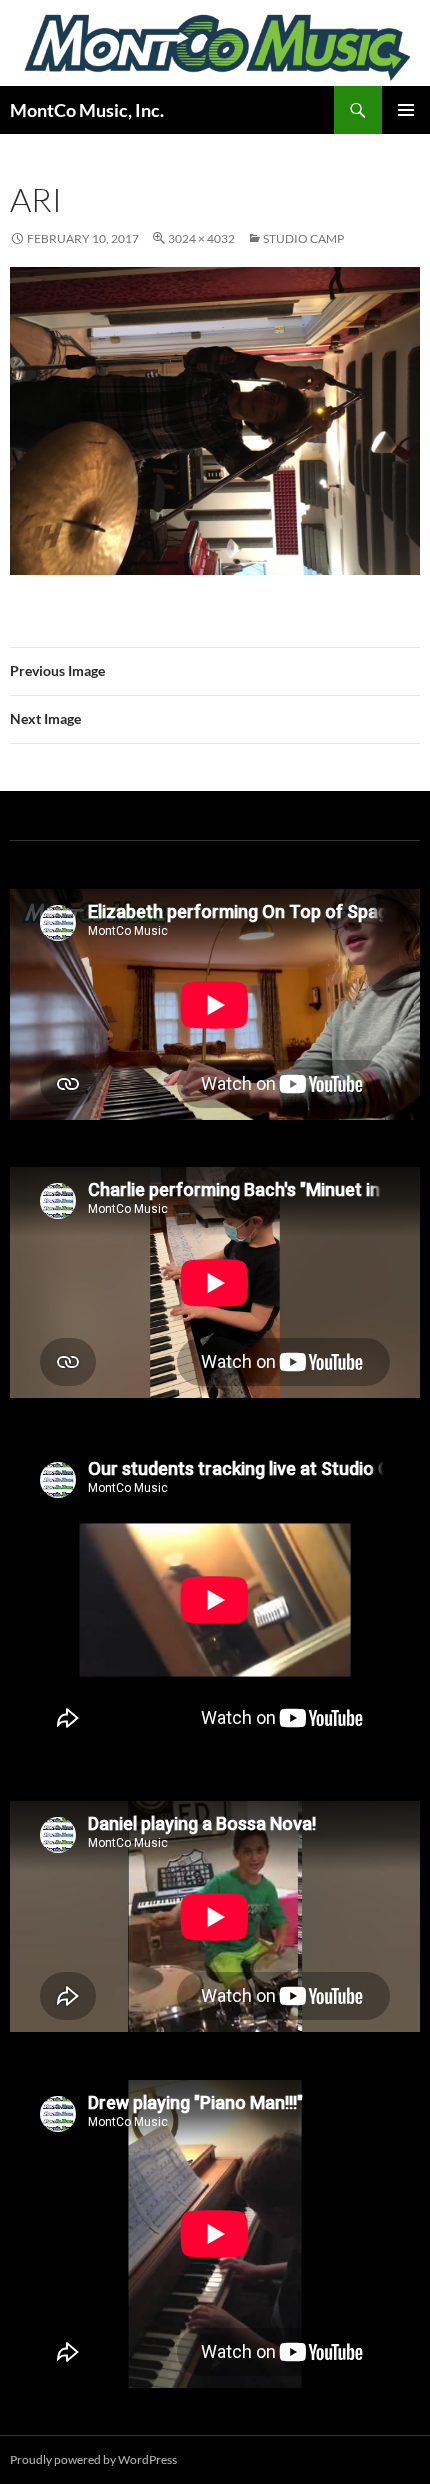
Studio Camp (303, 238)
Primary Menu (406, 110)
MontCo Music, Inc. (87, 110)
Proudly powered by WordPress (93, 2459)
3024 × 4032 (201, 238)
